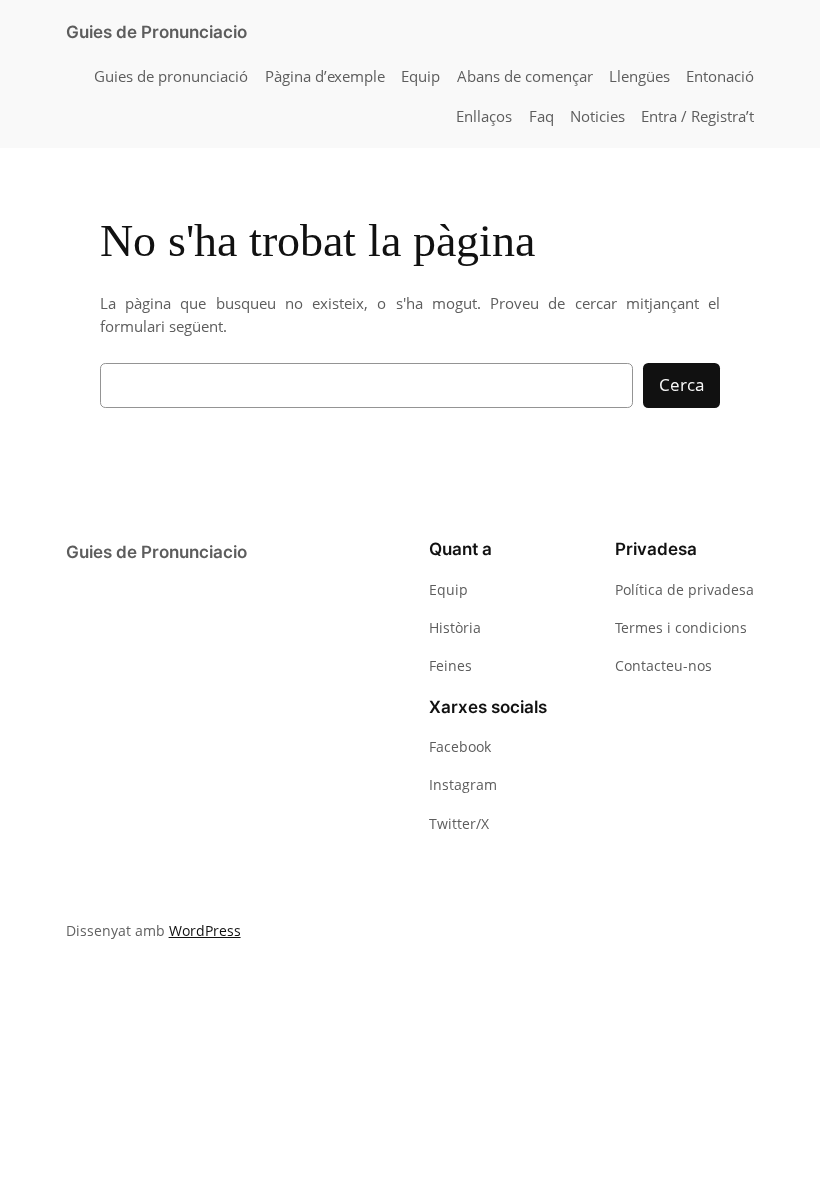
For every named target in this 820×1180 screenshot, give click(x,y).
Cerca (681, 384)
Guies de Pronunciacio (156, 32)
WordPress (205, 930)
